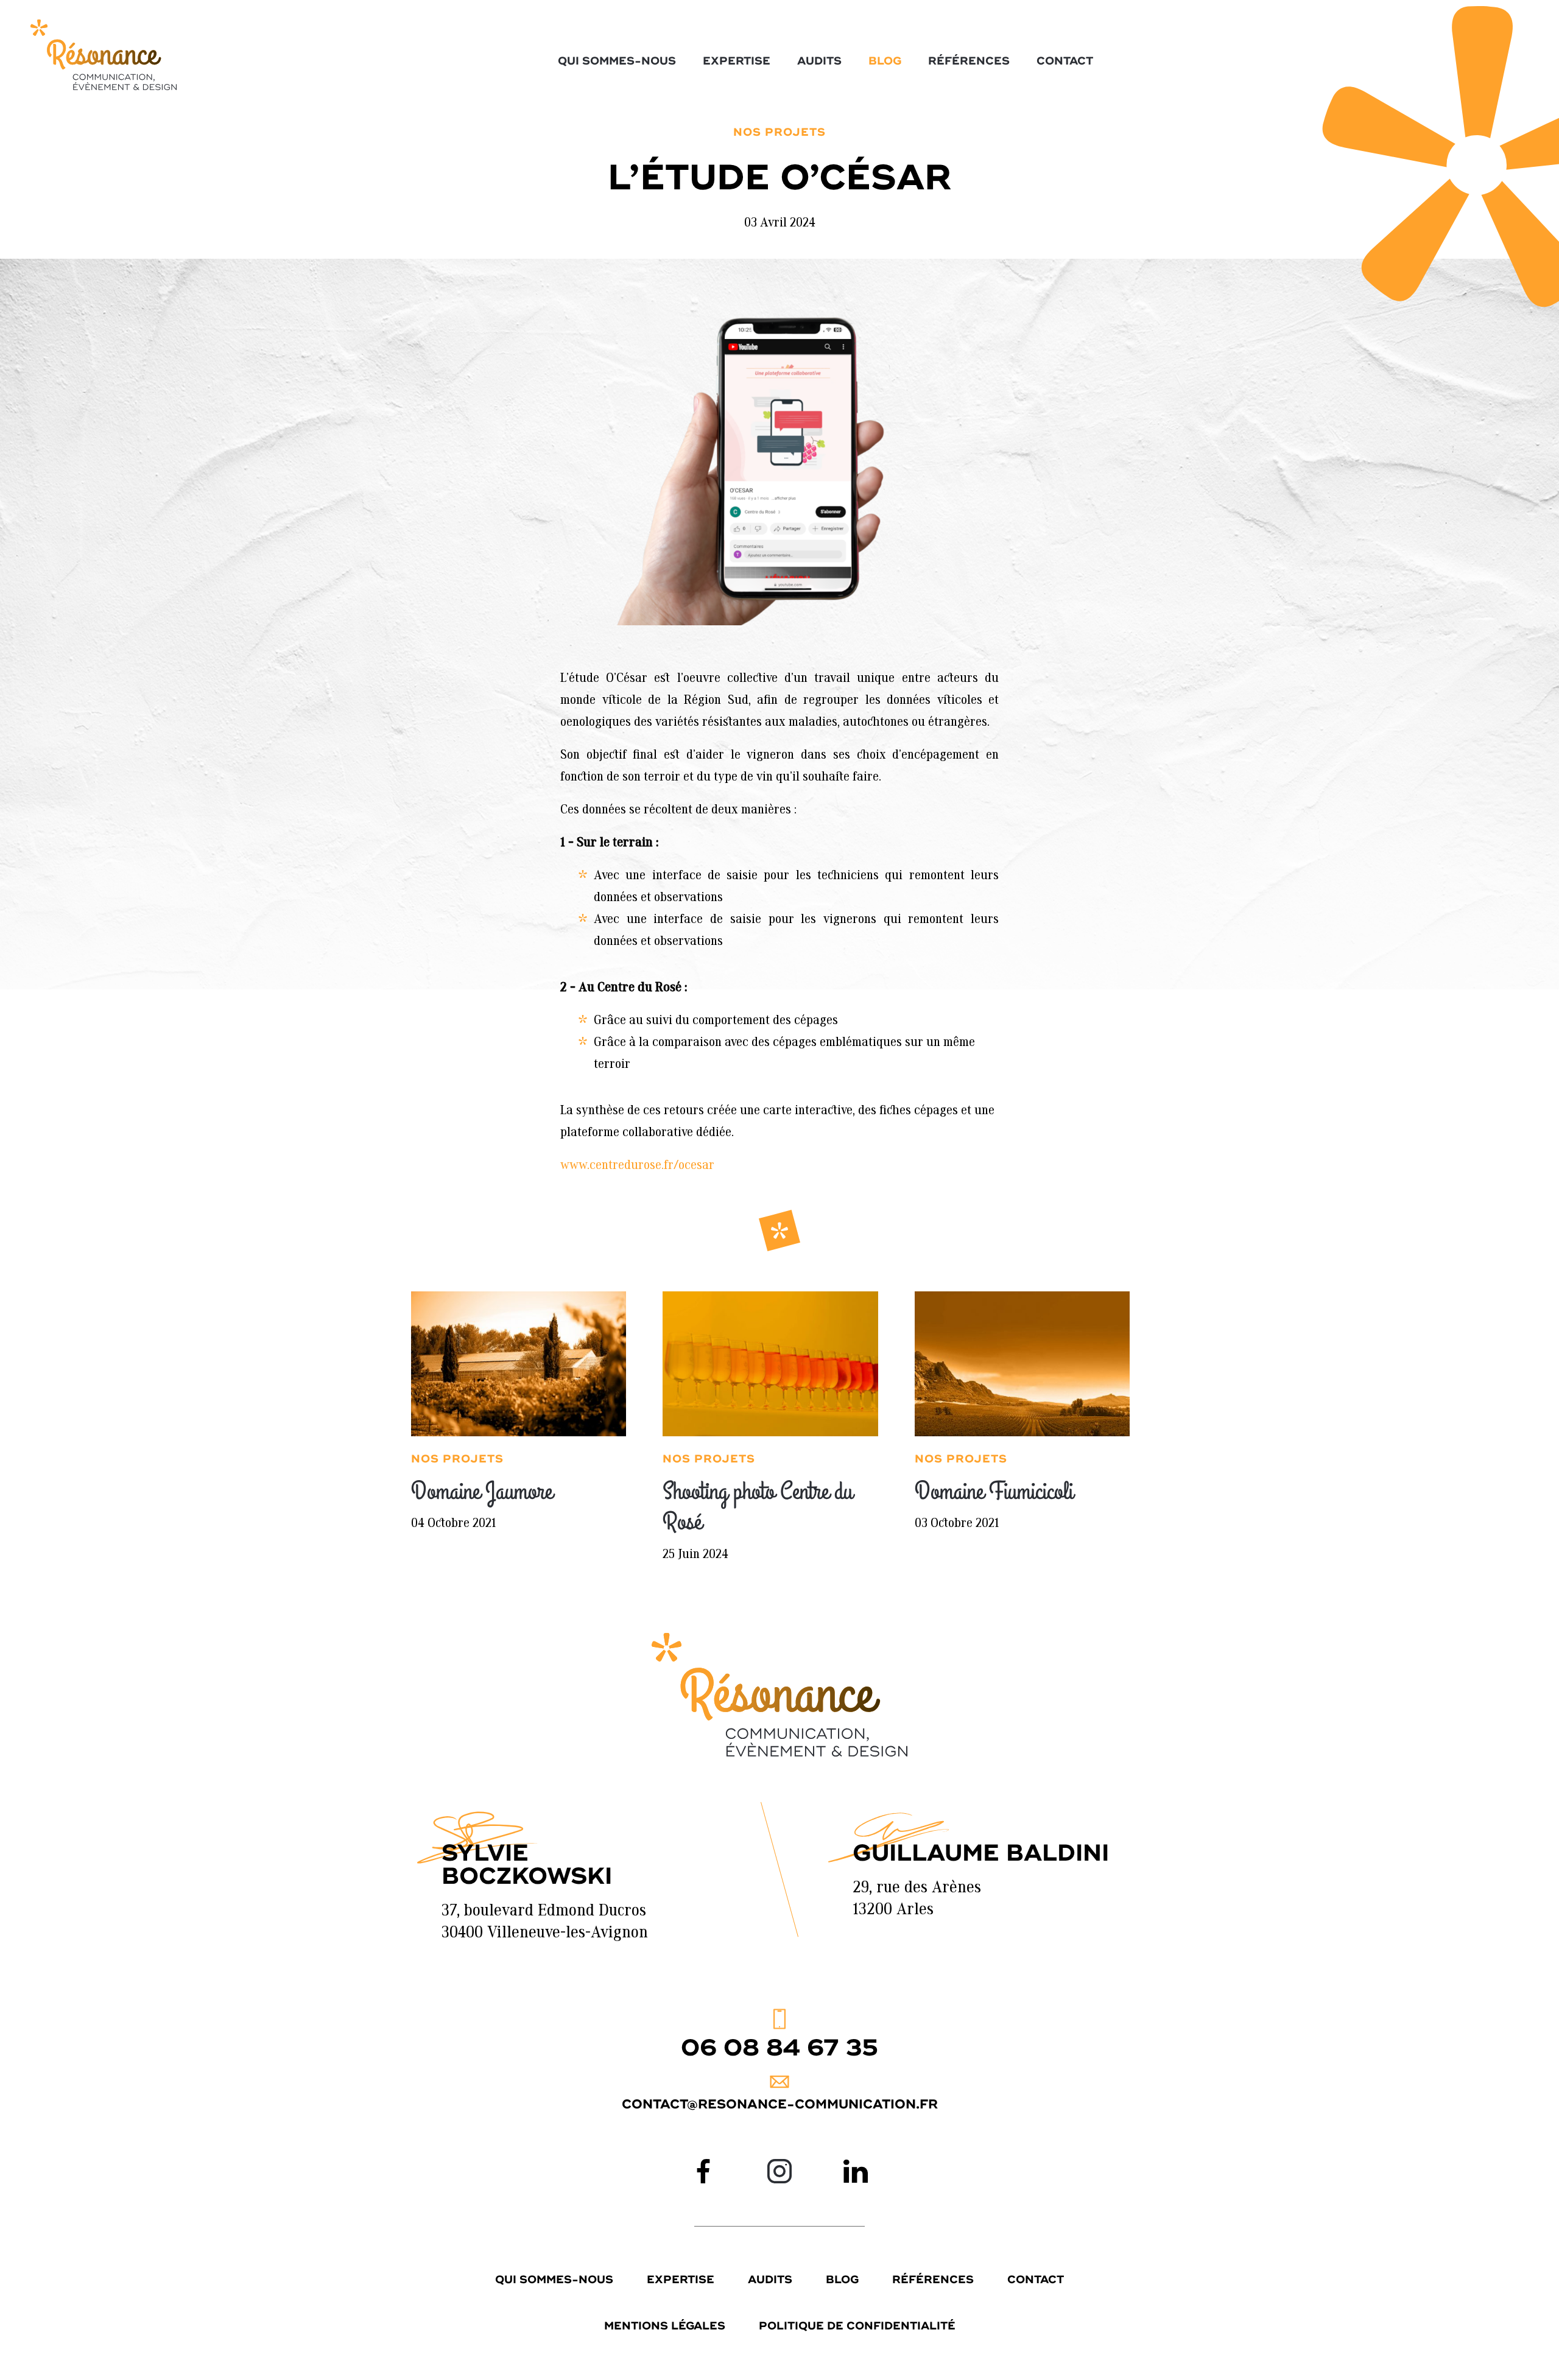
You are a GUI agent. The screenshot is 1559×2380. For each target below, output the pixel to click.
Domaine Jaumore (482, 1492)
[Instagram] (779, 2171)
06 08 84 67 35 (779, 2048)
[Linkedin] (856, 2171)
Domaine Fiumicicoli (994, 1492)
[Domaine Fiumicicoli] (1022, 1364)
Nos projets (779, 133)
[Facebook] (703, 2171)
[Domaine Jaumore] (519, 1364)
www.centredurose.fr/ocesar (637, 1166)
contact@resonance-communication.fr (780, 2104)
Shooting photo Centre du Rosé (758, 1507)
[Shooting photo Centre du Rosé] (770, 1364)
